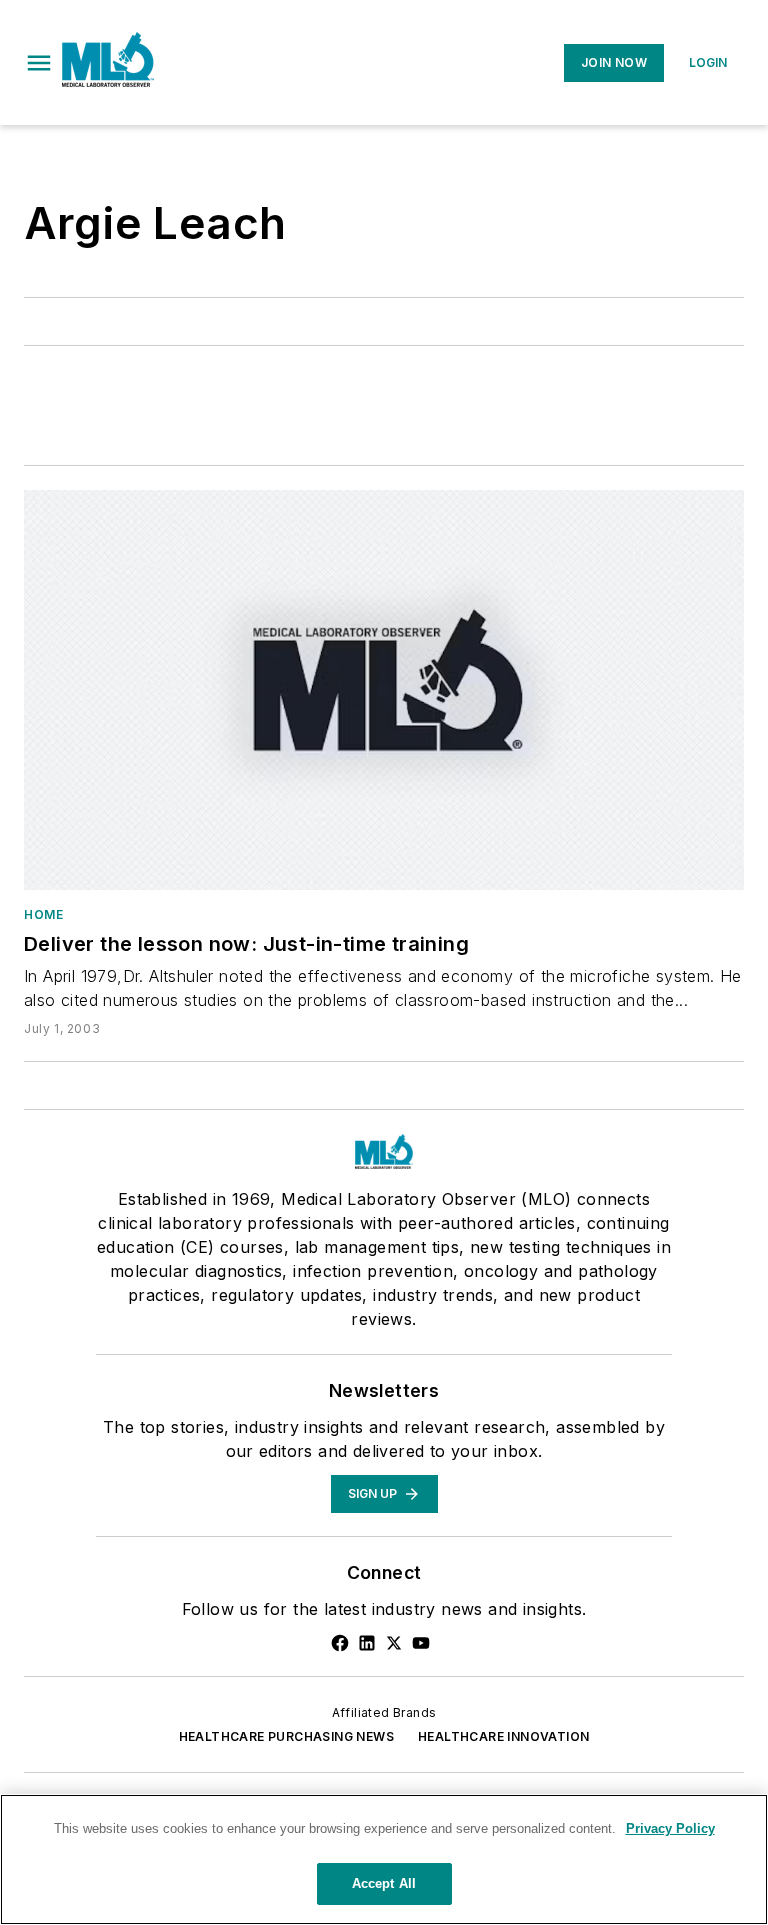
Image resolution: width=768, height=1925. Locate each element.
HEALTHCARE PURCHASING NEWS (286, 1736)
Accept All (384, 1883)
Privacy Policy (670, 1828)
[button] (39, 63)
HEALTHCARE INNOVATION (503, 1736)
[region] (384, 1859)
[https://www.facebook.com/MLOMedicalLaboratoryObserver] (340, 1643)
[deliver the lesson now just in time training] (384, 690)
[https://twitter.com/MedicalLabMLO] (394, 1643)
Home (43, 914)
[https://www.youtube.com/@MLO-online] (421, 1643)
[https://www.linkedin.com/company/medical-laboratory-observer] (367, 1643)
